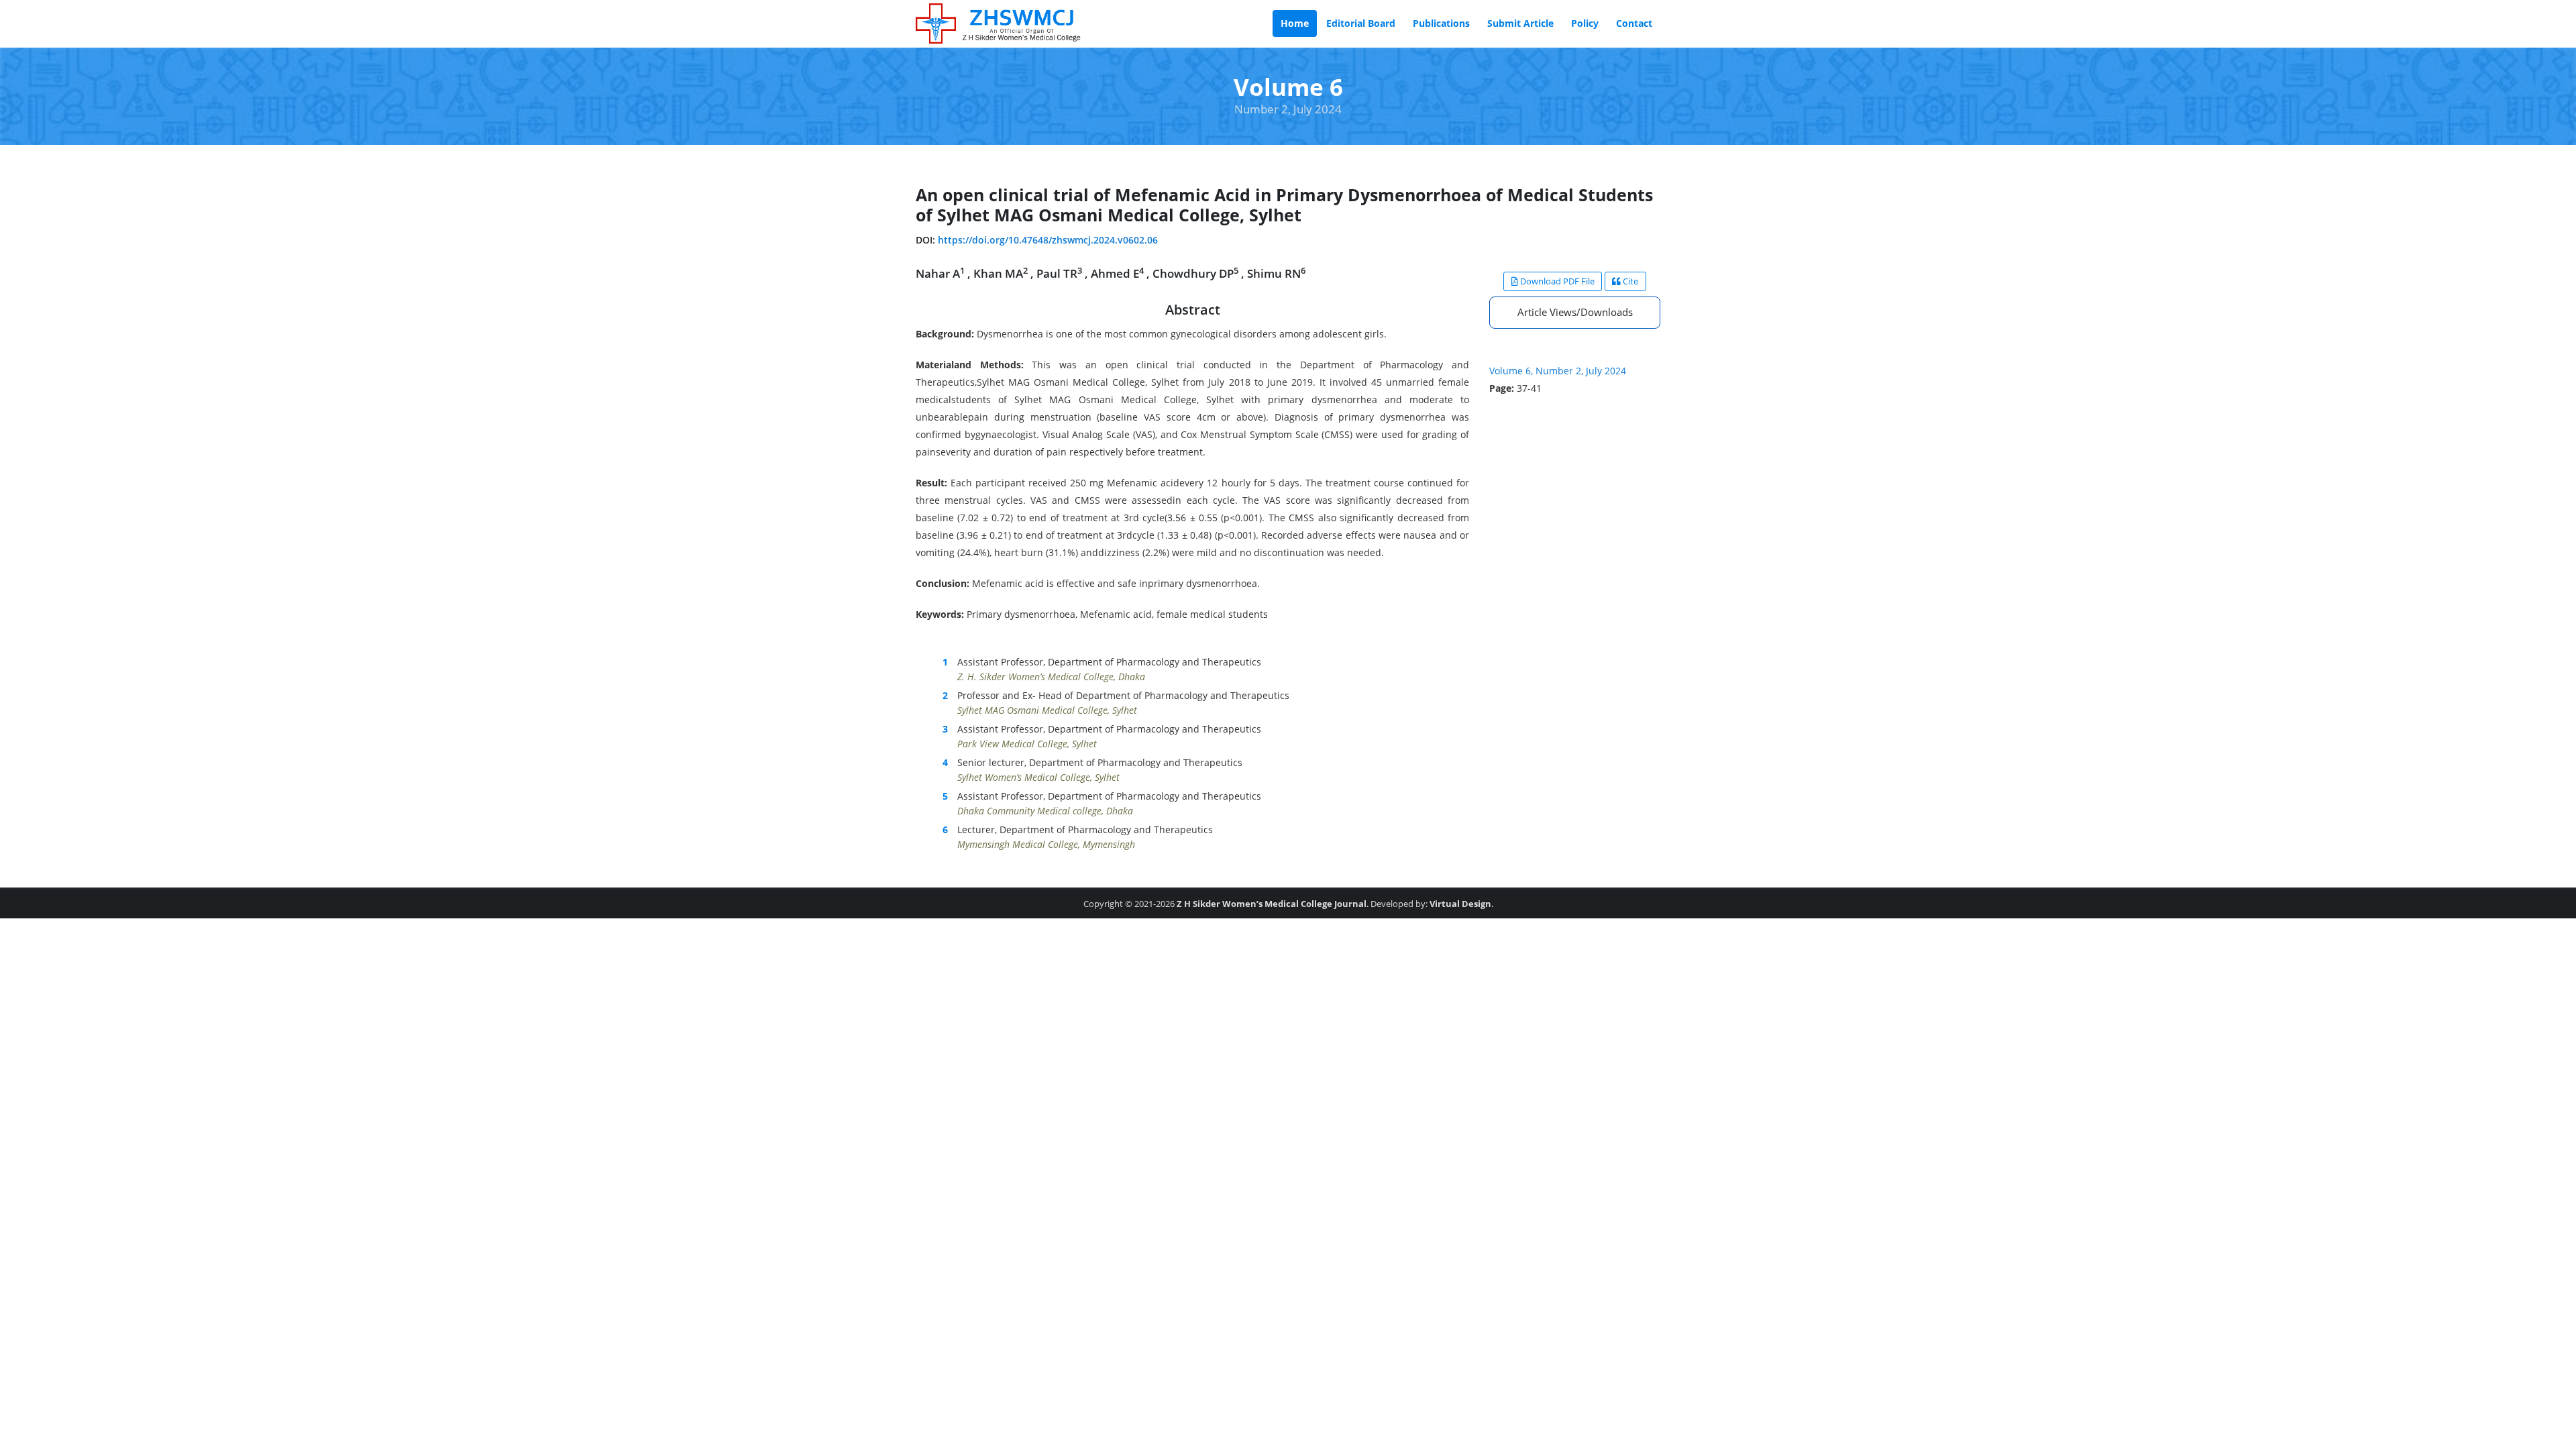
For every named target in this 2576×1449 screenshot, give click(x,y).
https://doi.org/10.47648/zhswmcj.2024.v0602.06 (1048, 240)
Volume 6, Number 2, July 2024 (1558, 371)
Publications (1441, 23)
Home (1295, 23)
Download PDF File (1556, 281)
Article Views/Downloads (1575, 312)
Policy (1585, 23)
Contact (1634, 23)
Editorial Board (1361, 23)
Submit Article (1520, 23)
